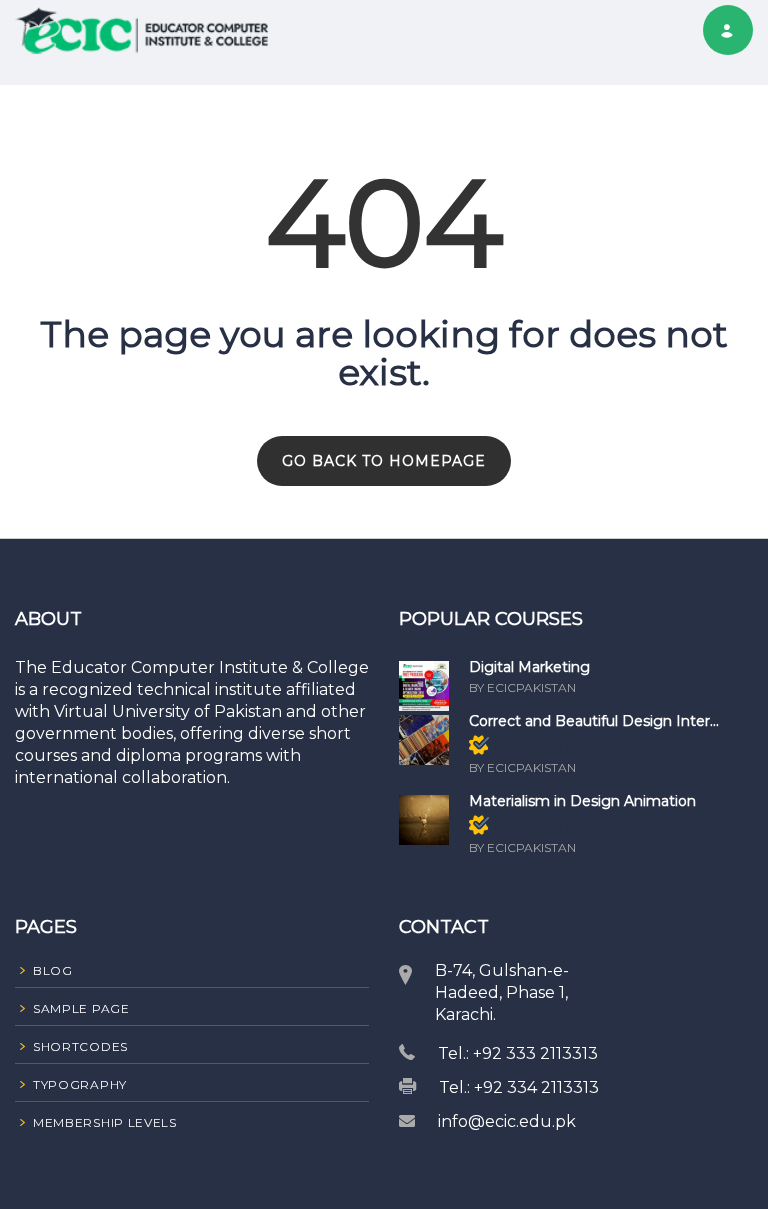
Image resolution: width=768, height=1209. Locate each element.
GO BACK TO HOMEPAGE (384, 461)
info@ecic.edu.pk (507, 1121)
